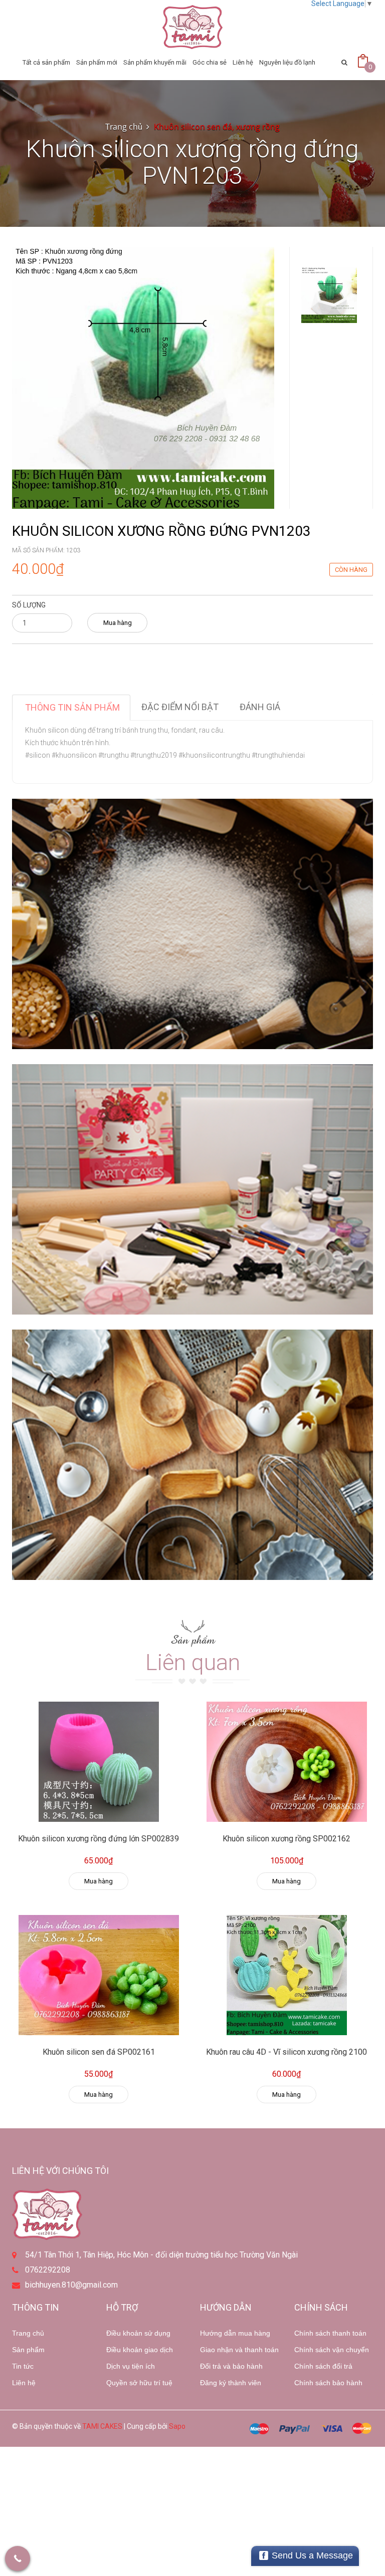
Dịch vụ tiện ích (131, 2366)
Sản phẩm (28, 2350)
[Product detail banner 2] (192, 1189)
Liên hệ (243, 62)
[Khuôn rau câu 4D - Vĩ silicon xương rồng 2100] (286, 1975)
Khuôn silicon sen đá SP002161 (99, 2052)
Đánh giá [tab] (260, 707)
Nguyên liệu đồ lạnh (287, 62)
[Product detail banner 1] (192, 924)
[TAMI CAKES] (192, 27)
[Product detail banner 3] (192, 1455)
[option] (329, 295)
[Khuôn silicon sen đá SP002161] (99, 1975)
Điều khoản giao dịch (140, 2350)
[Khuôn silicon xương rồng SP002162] (286, 1762)
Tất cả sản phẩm (46, 62)
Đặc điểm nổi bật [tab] (180, 707)
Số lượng (29, 605)
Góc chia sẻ (210, 62)
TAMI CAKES (102, 2426)
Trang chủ (124, 127)
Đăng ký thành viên (231, 2383)
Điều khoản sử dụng (138, 2333)
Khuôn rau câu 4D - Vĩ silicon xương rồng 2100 (286, 2052)
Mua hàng (118, 623)
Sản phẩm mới (97, 62)
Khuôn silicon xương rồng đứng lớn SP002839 (99, 1839)
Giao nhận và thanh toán (239, 2350)
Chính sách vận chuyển (332, 2350)
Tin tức (23, 2366)
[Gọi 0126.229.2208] (18, 2558)
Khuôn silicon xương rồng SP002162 (286, 1839)
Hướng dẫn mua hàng (235, 2333)
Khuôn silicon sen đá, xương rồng (217, 127)
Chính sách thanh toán (330, 2333)
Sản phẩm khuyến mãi (155, 62)
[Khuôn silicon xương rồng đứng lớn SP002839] (99, 1762)
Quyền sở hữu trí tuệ (139, 2383)
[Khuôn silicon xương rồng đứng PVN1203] (143, 377)
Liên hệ (24, 2383)
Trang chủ (28, 2333)
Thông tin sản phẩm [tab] (72, 707)
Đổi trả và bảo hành (231, 2366)
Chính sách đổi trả (323, 2366)
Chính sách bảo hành (328, 2383)
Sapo (177, 2426)
